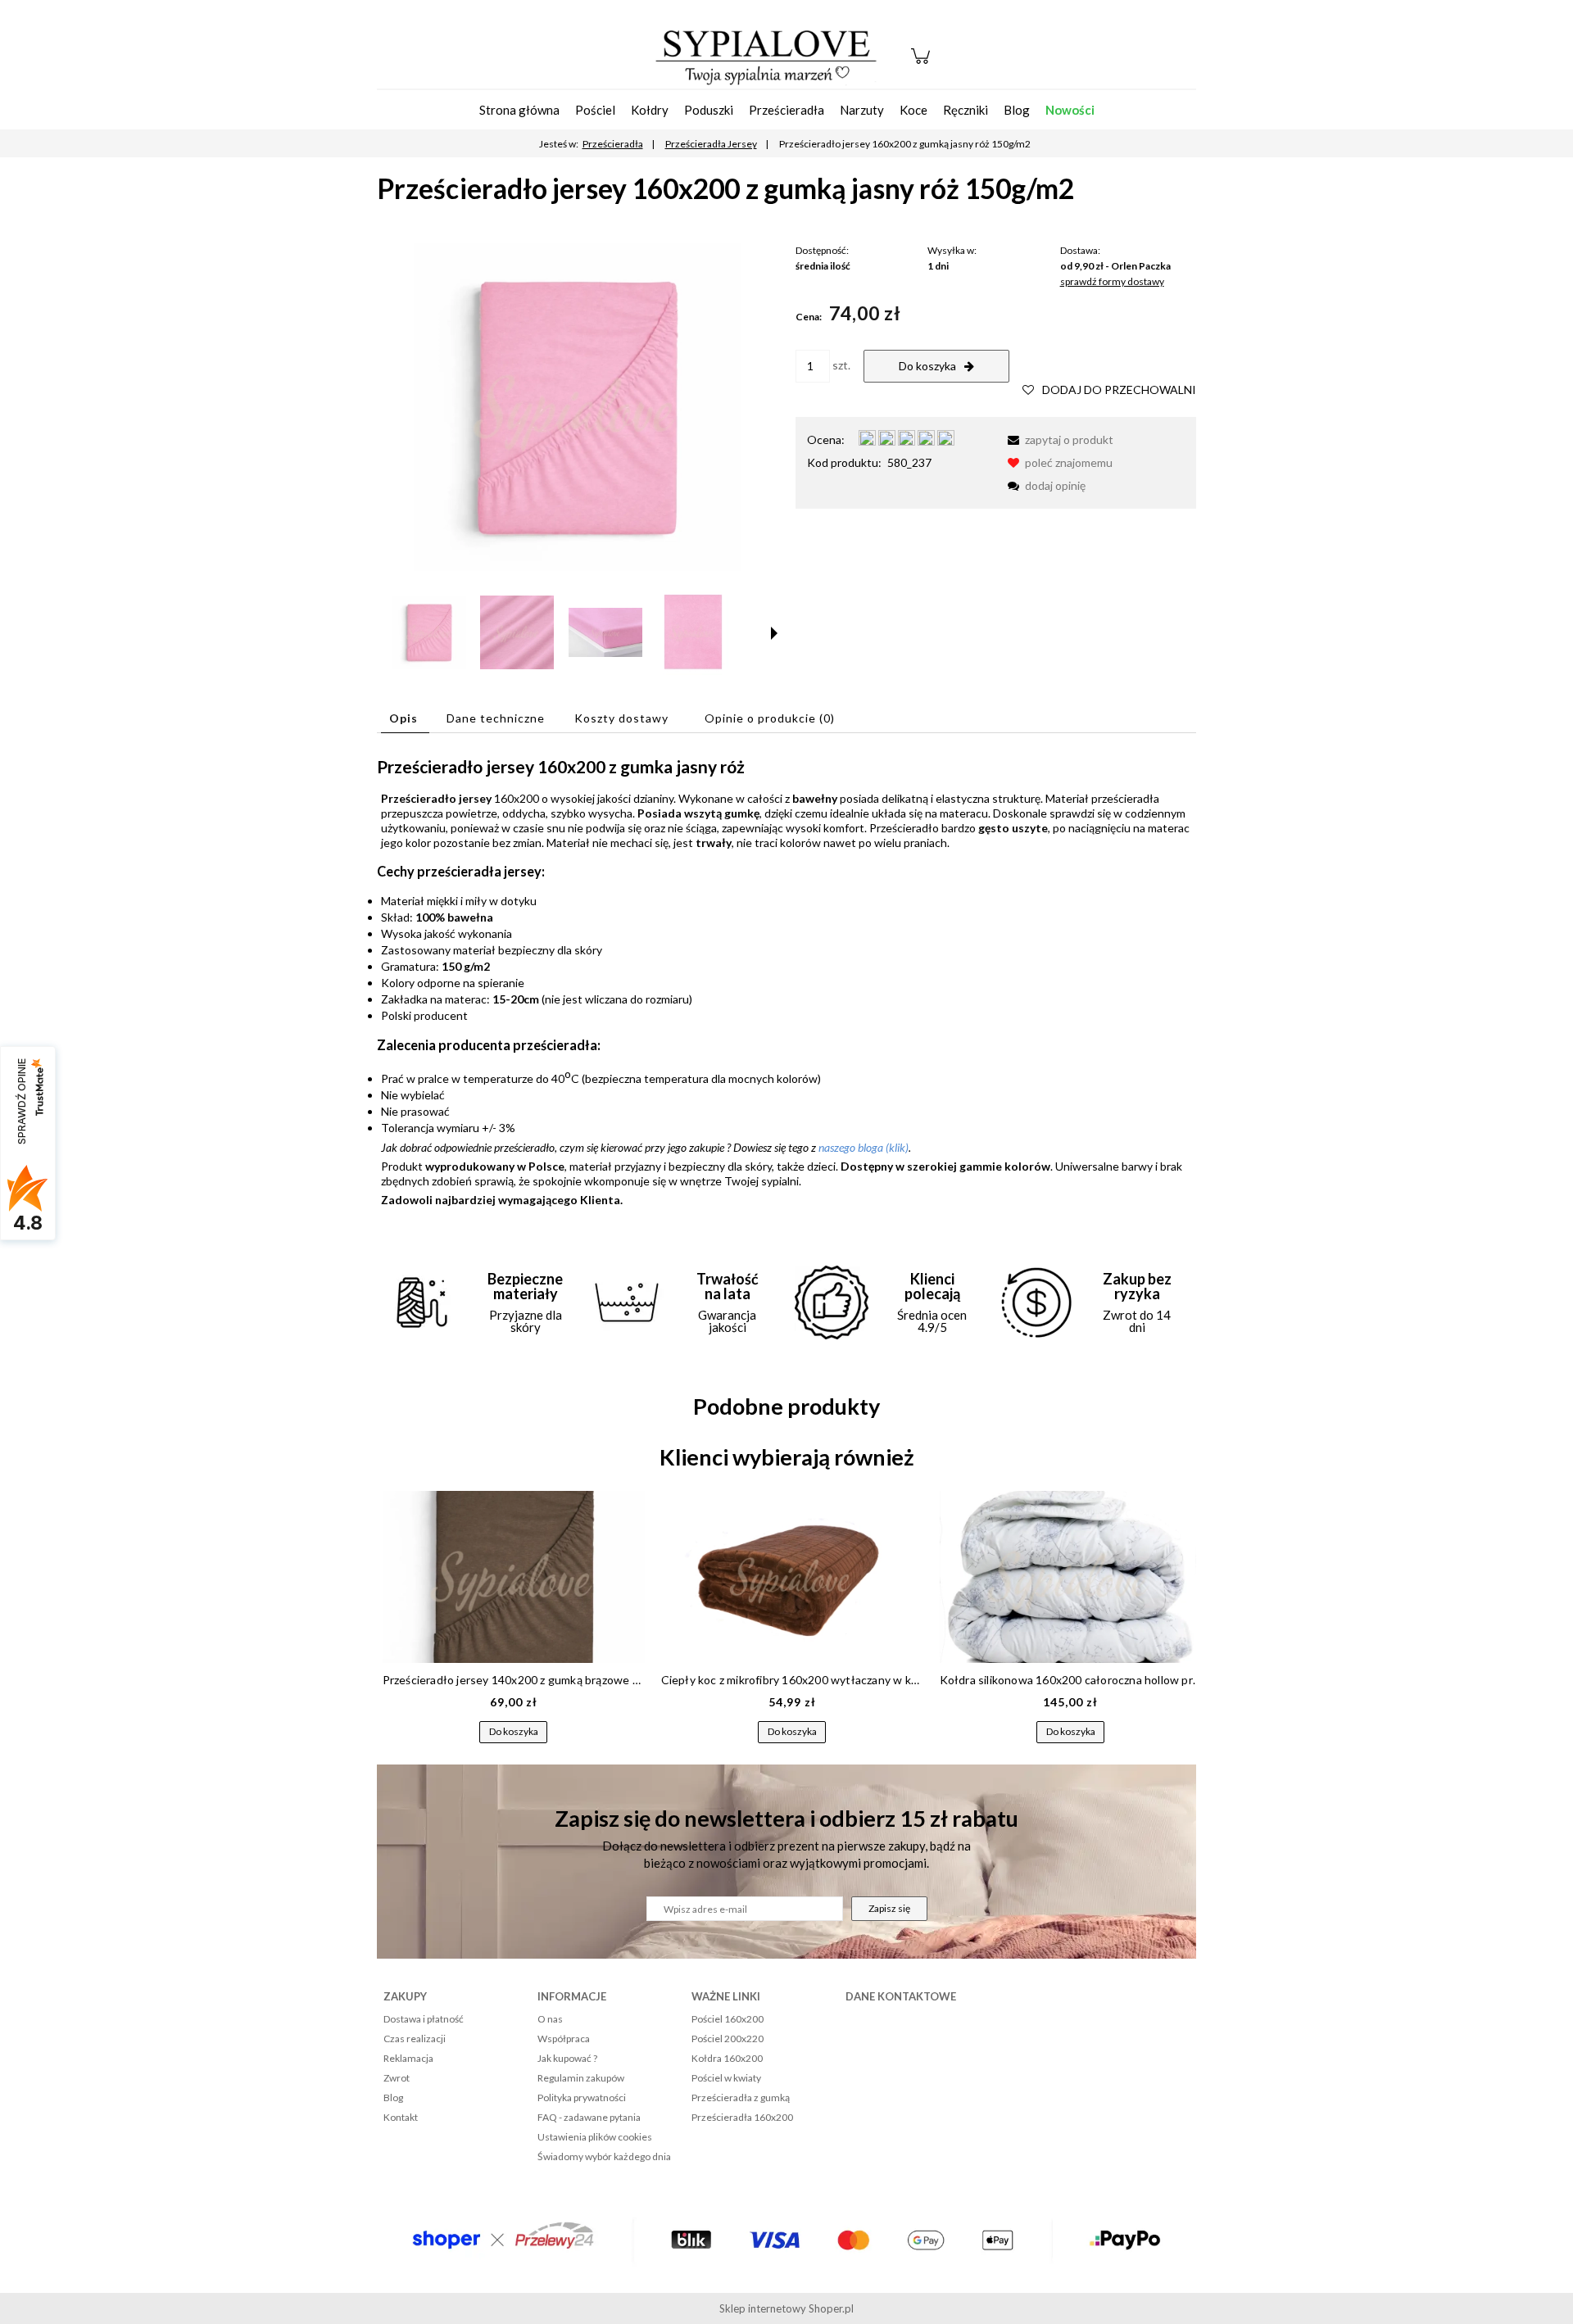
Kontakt (401, 2117)
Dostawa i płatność (424, 2019)
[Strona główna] (766, 56)
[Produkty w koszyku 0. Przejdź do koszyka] (923, 64)
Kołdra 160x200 (727, 2058)
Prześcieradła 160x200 (742, 2117)
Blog (393, 2097)
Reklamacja (408, 2058)
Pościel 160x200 (728, 2019)
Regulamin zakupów (581, 2078)
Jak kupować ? (567, 2058)
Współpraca (564, 2039)
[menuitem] (519, 110)
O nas (550, 2019)
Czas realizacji (415, 2039)
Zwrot (397, 2078)
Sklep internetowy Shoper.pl (786, 2308)
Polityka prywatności (582, 2097)
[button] (774, 633)
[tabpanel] (786, 982)
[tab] (405, 718)
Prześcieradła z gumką (741, 2097)
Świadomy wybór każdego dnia (604, 2156)
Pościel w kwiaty (726, 2078)
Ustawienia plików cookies (595, 2137)
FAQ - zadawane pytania (589, 2117)
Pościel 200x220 (728, 2039)
